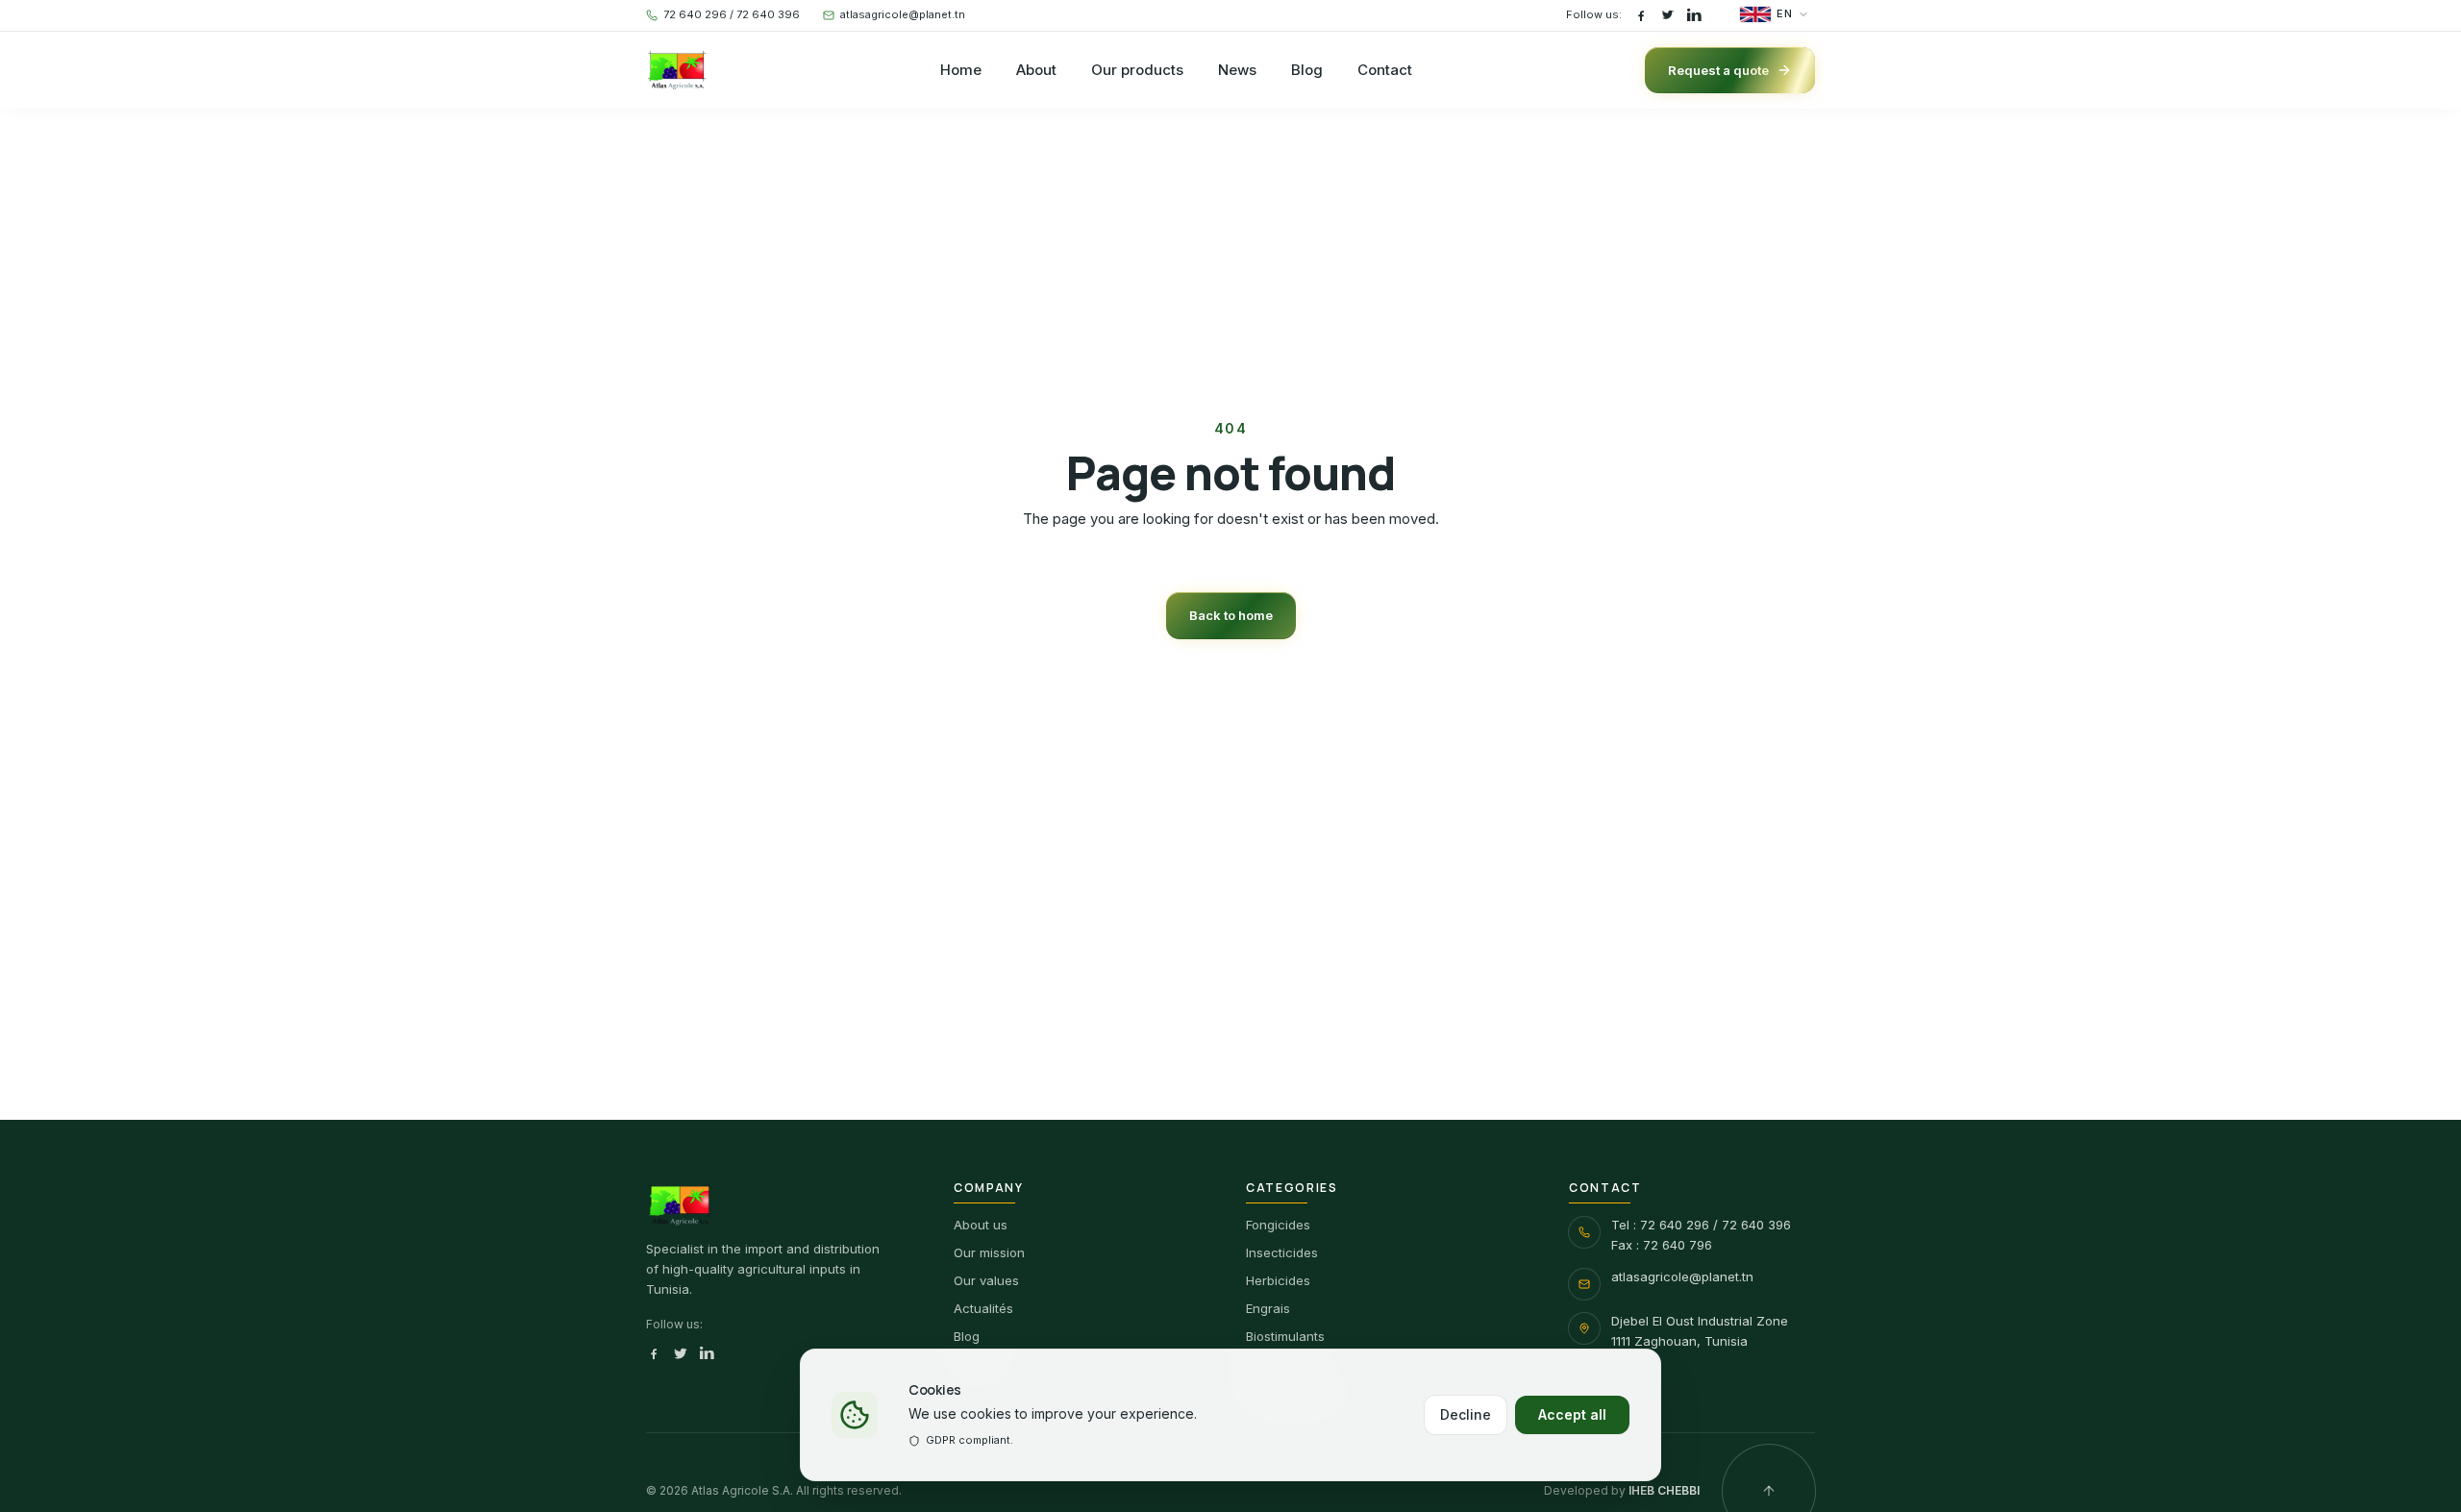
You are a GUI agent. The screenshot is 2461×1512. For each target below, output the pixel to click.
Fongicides (1278, 1225)
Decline (1466, 1414)
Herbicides (1278, 1280)
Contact (1385, 70)
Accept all (1572, 1414)
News (1237, 70)
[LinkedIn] (1695, 15)
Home (961, 70)
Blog (1307, 70)
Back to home (1231, 615)
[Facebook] (1641, 15)
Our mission (989, 1252)
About (1036, 70)
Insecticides (1282, 1252)
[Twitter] (1668, 15)
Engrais (1268, 1308)
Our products (1137, 70)
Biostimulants (1285, 1336)
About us (981, 1225)
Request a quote (1718, 70)
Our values (986, 1280)
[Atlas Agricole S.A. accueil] (677, 70)
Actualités (983, 1308)
